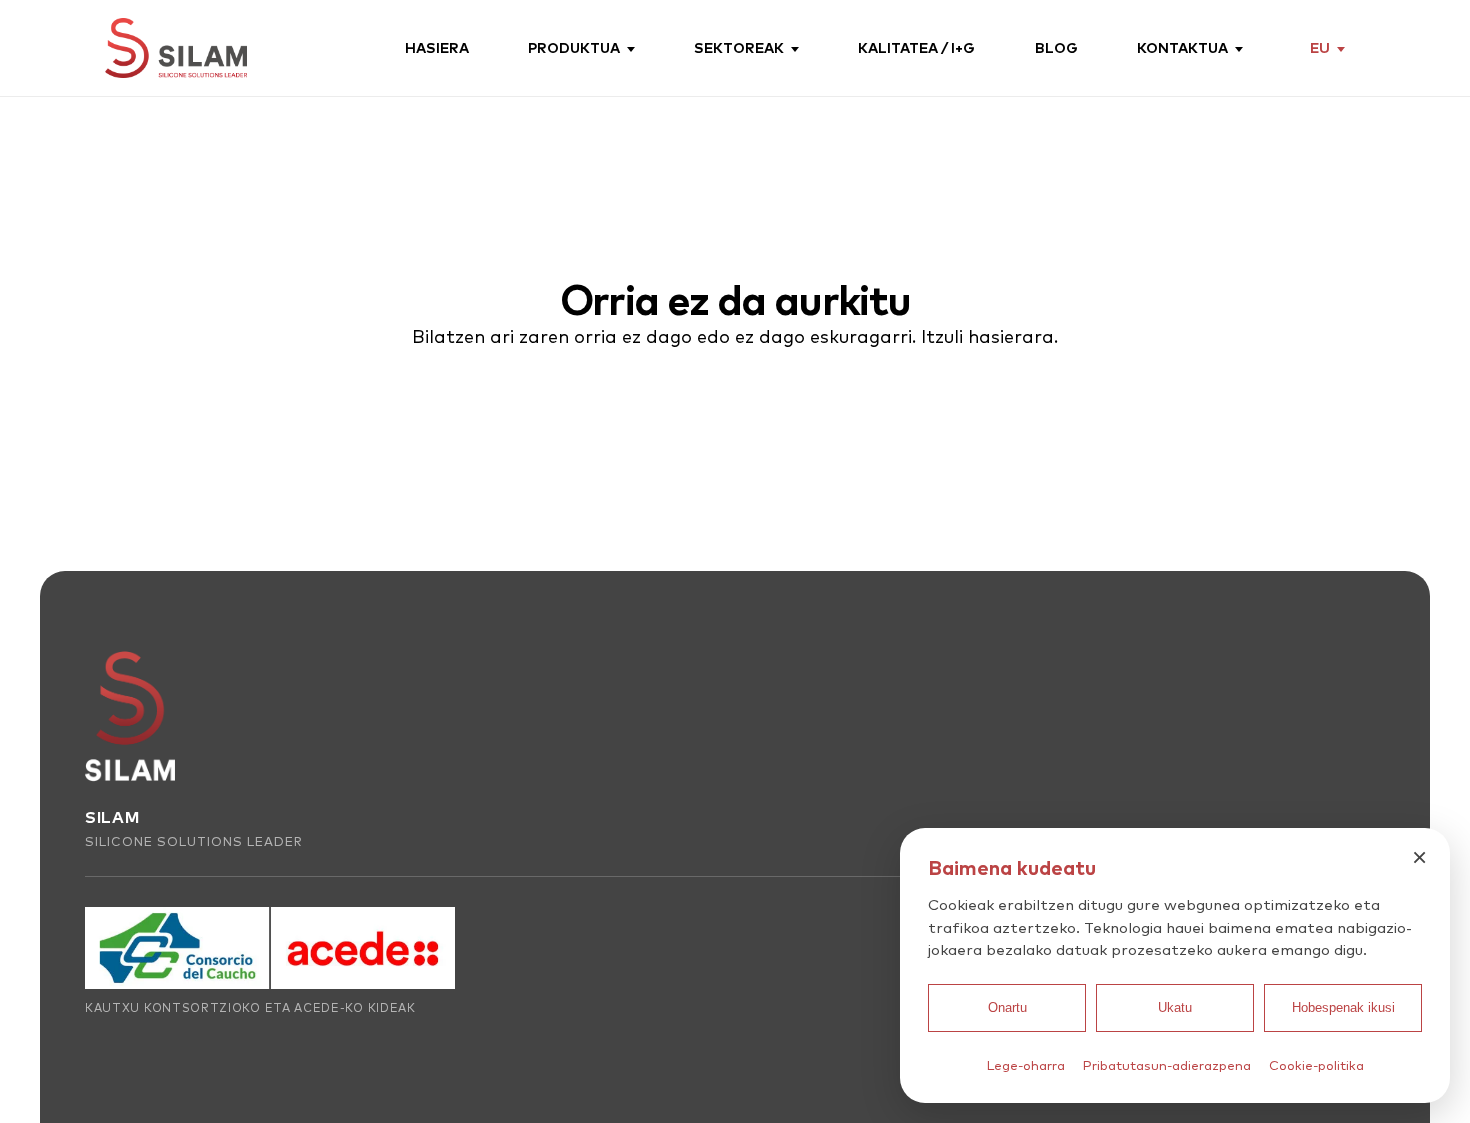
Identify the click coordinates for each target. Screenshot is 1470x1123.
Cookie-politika (1316, 1065)
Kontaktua (1182, 48)
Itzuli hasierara (987, 336)
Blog (1056, 48)
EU (1320, 47)
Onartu (1007, 1007)
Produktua (574, 48)
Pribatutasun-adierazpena (1167, 1065)
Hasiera (437, 48)
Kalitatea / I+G (916, 48)
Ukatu (1175, 1007)
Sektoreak (739, 48)
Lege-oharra (1026, 1065)
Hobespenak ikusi (1343, 1007)
